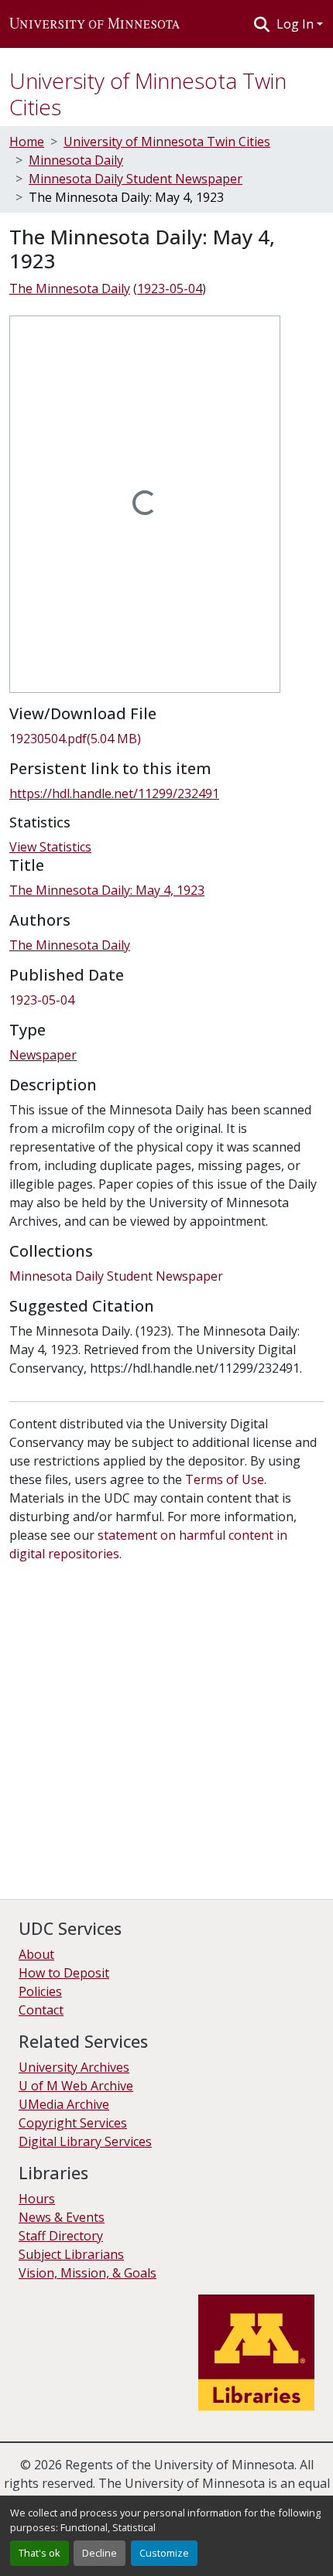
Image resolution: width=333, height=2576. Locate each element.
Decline (100, 2553)
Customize (164, 2553)
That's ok (39, 2553)
